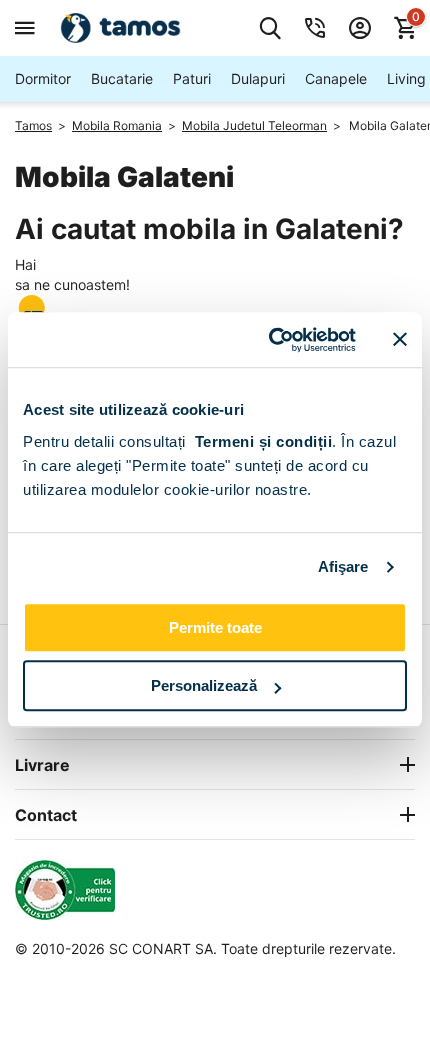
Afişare (343, 566)
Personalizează (204, 685)
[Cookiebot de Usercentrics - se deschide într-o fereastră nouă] (270, 340)
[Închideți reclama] (400, 340)
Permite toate (215, 627)
